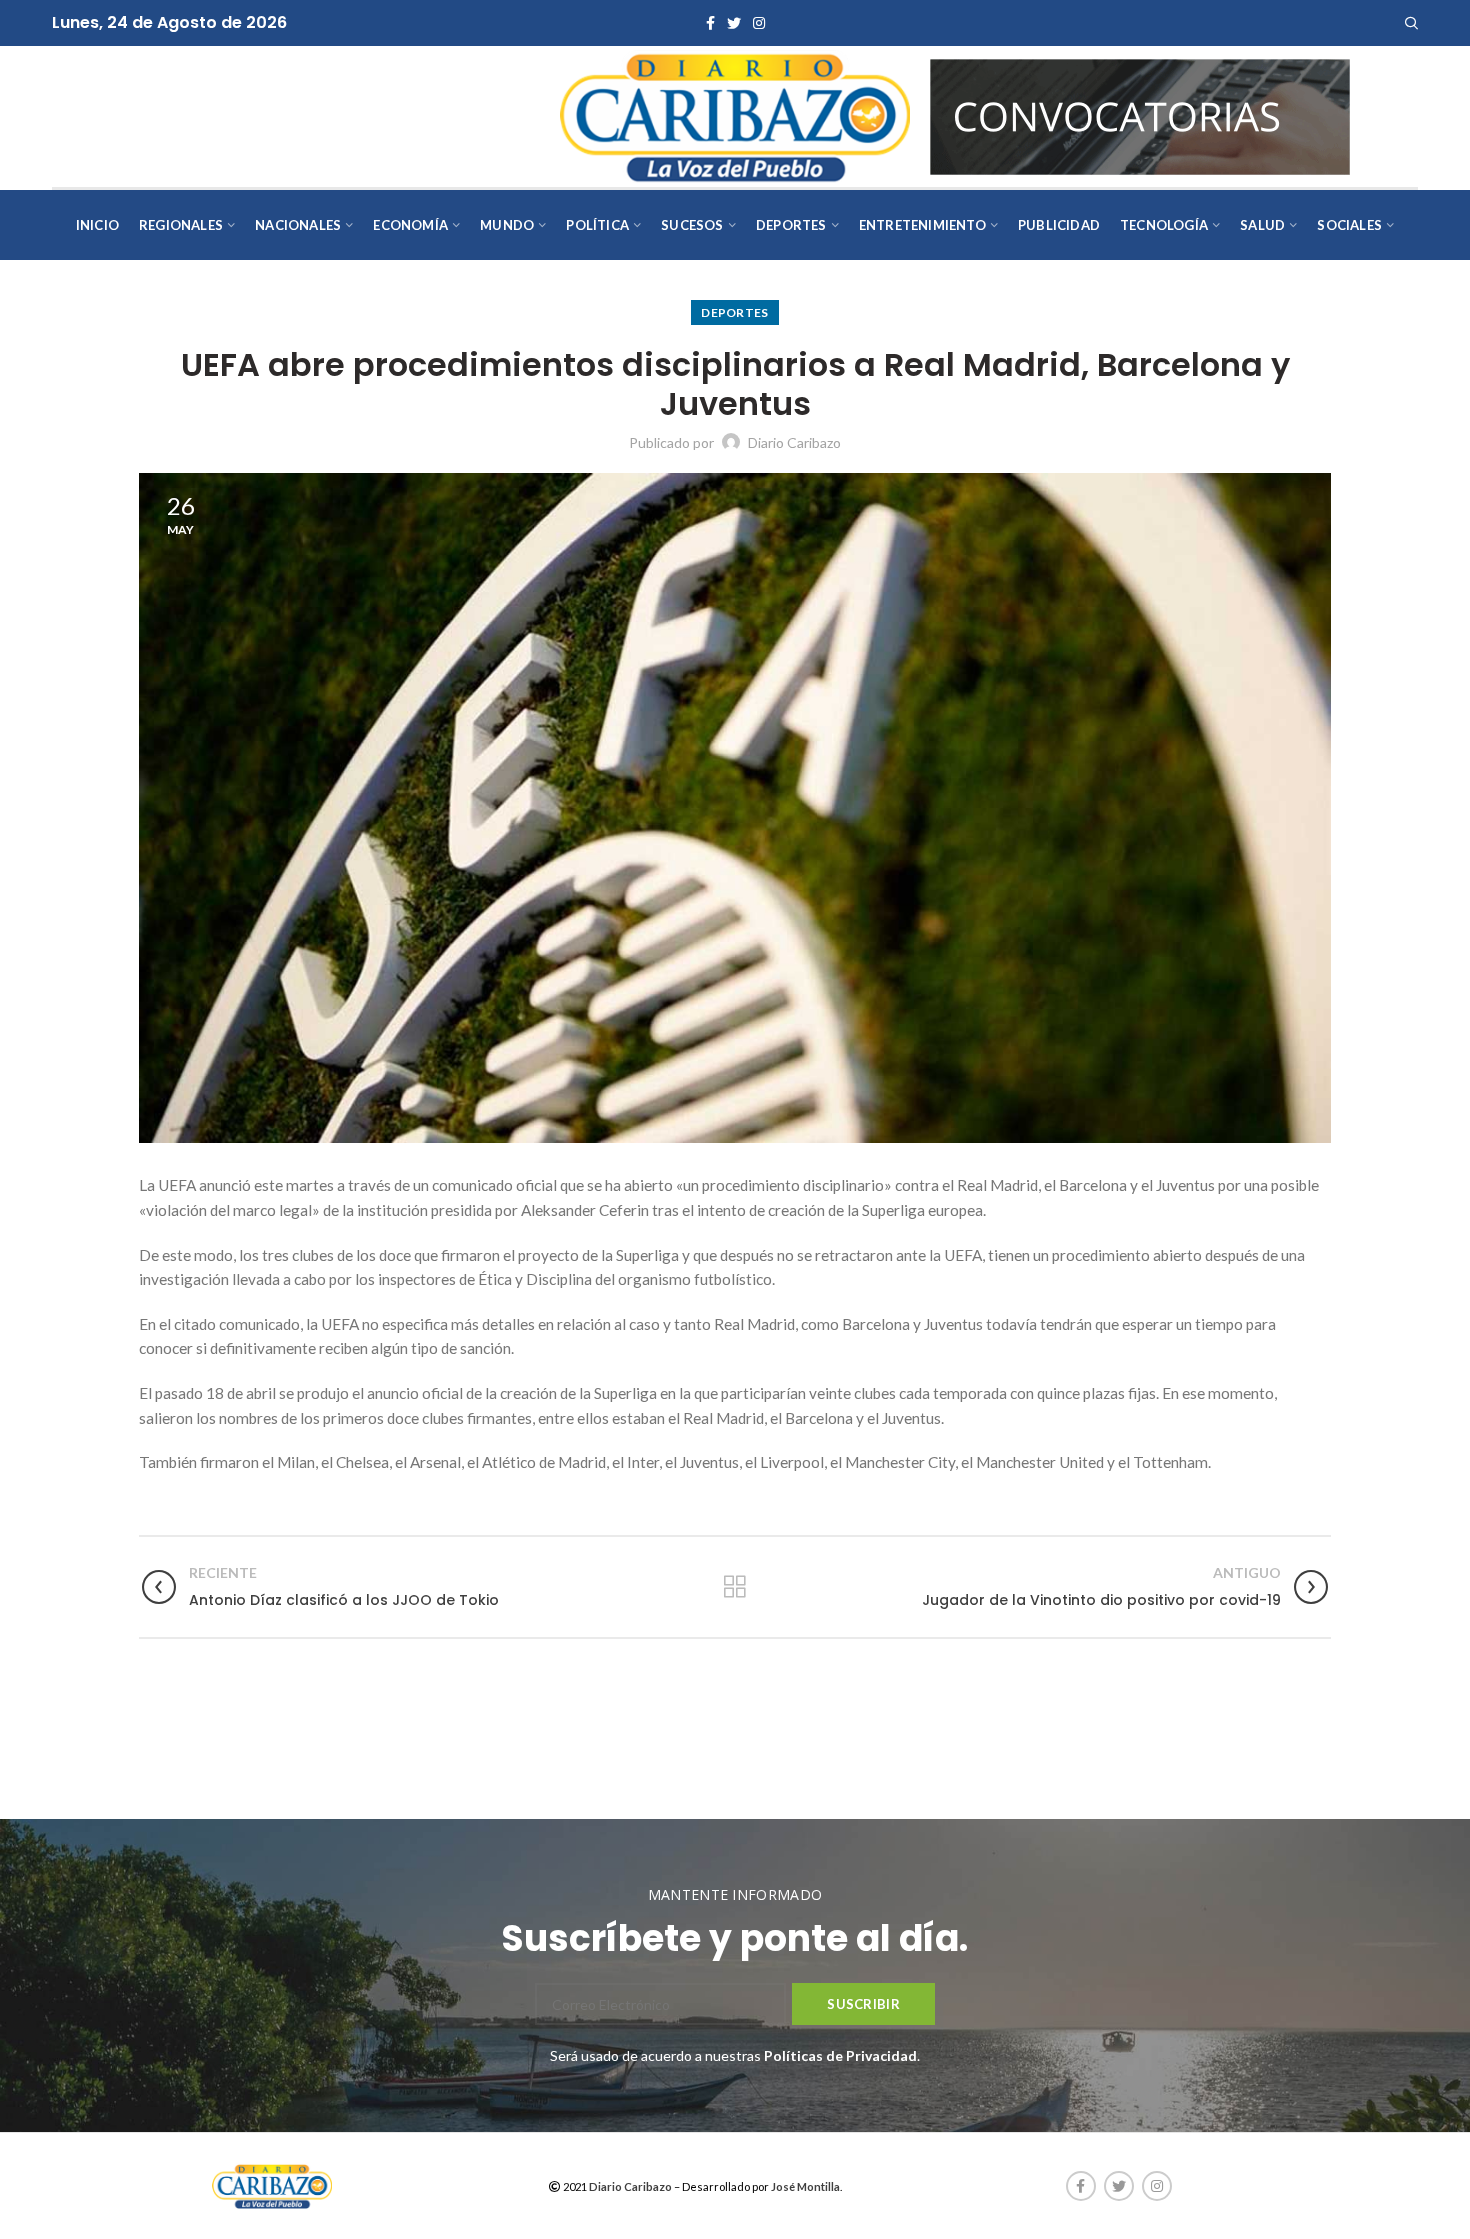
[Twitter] (734, 23)
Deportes (734, 312)
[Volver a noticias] (735, 1587)
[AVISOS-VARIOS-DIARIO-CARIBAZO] (1140, 114)
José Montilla (805, 2186)
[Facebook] (710, 23)
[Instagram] (759, 23)
